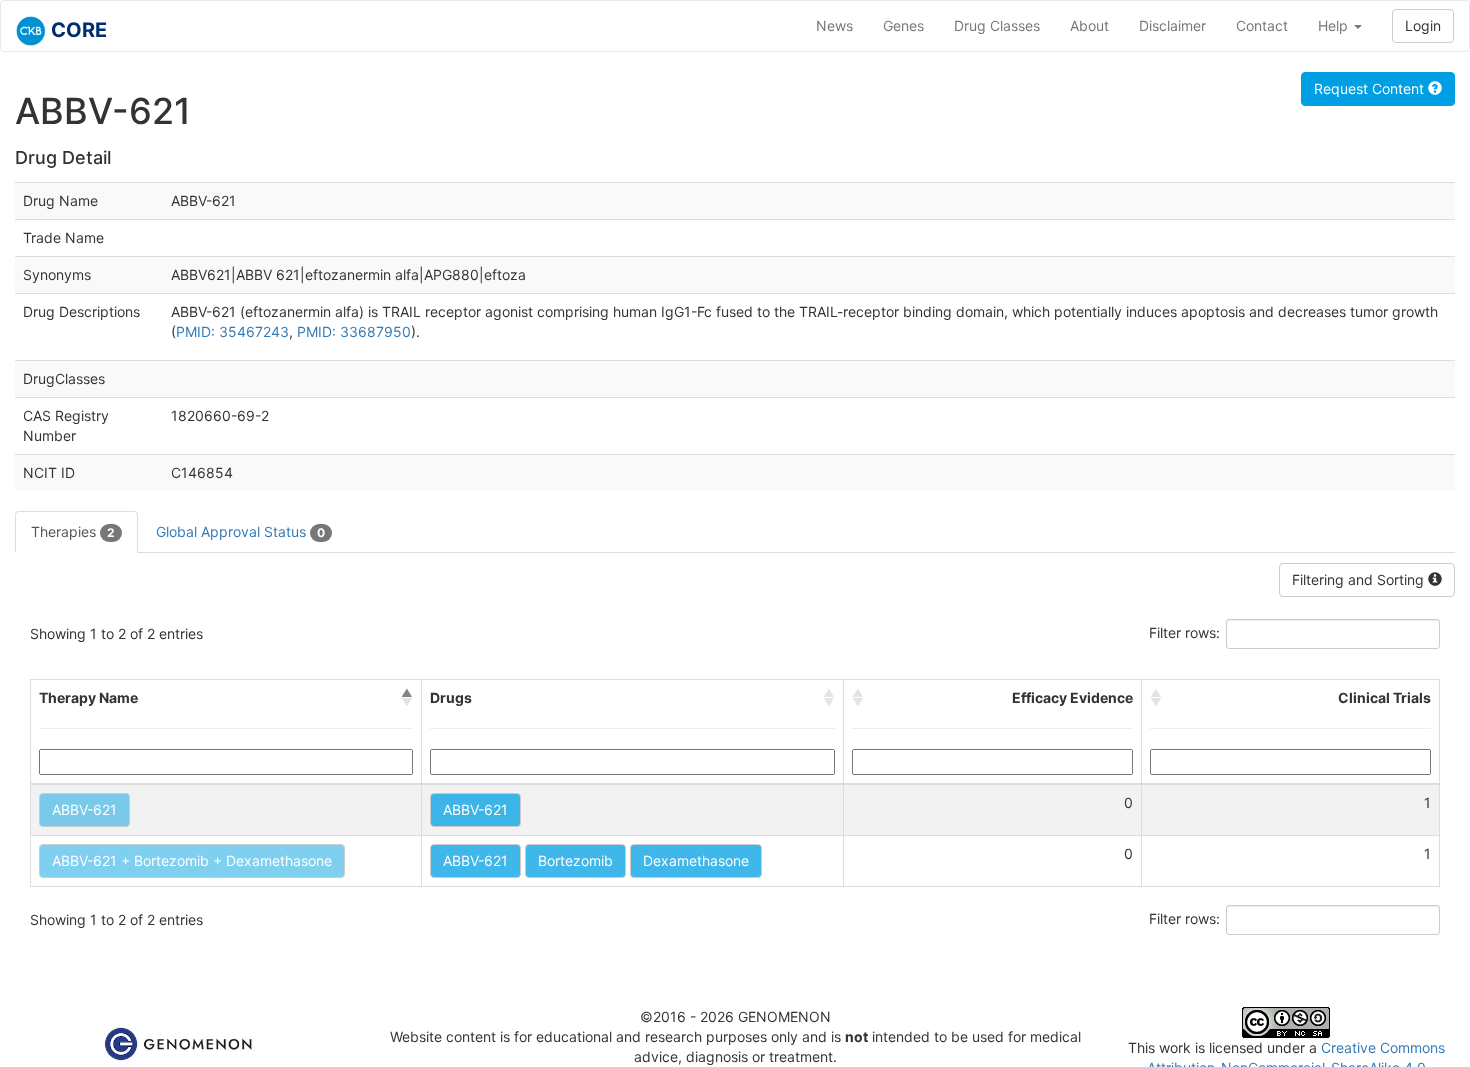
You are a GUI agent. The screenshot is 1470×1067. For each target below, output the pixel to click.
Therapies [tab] (73, 531)
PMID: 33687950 (354, 331)
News (834, 25)
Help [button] (1335, 25)
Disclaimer (1172, 25)
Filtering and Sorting (1360, 579)
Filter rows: (1184, 632)
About (1089, 25)
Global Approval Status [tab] (240, 531)
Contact (1262, 25)
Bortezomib (575, 860)
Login (1423, 25)
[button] (407, 698)
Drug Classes (997, 25)
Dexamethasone (696, 860)
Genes (903, 25)
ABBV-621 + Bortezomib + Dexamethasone (192, 860)
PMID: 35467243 (232, 331)
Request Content (1371, 88)
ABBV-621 (84, 809)
